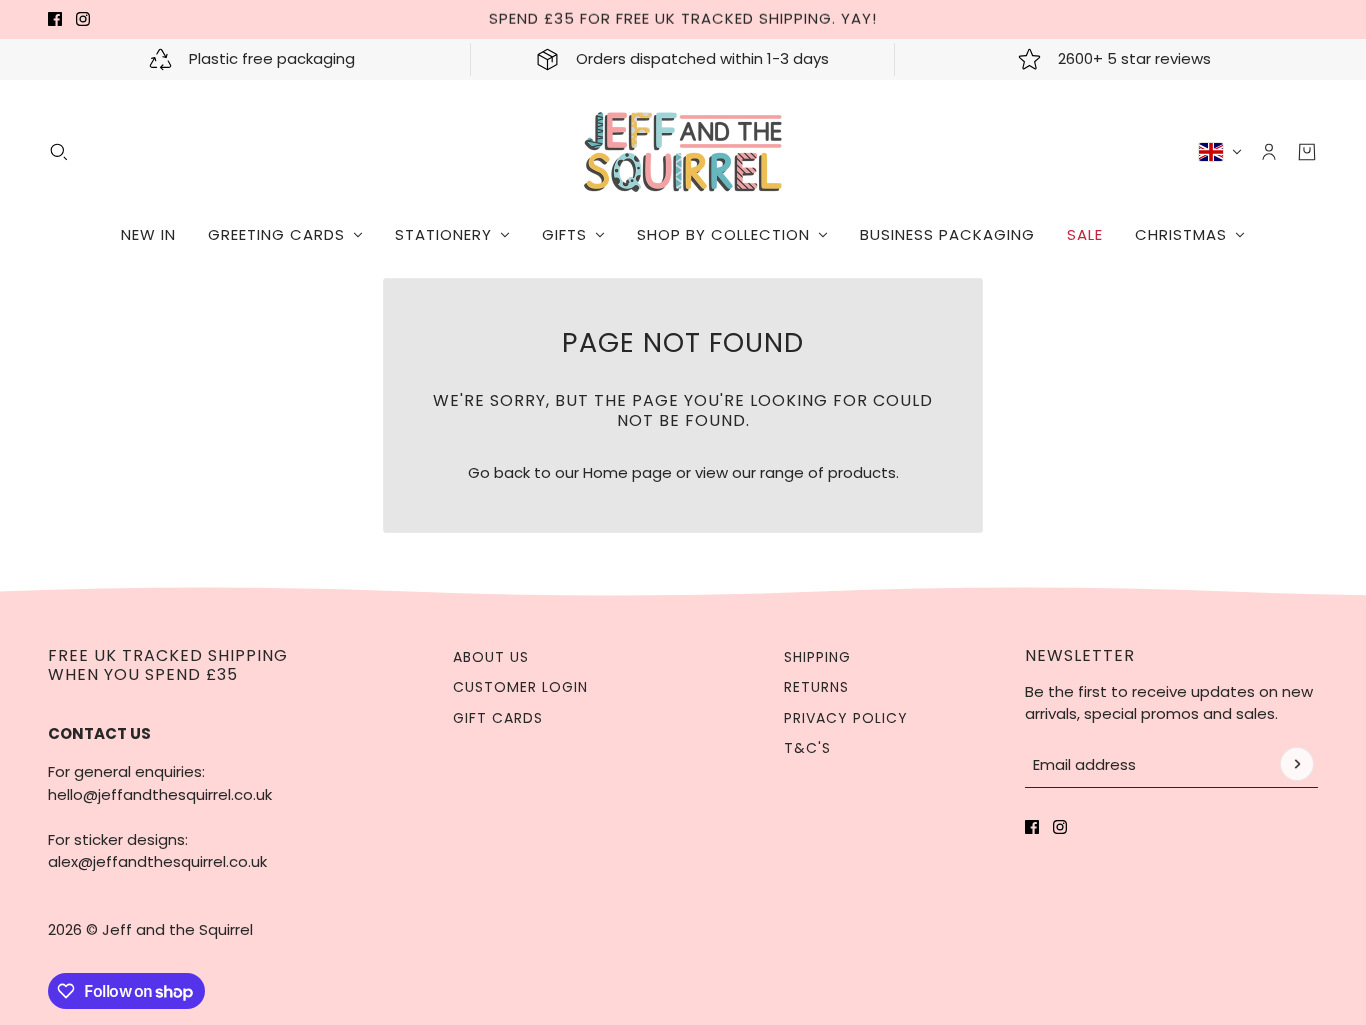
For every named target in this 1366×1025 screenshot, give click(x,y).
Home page (627, 472)
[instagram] (83, 19)
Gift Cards (498, 718)
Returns (816, 687)
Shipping (817, 657)
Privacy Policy (846, 718)
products (862, 472)
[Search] (59, 152)
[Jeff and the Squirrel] (683, 152)
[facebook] (55, 19)
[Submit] (1297, 764)
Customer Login (520, 687)
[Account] (1269, 152)
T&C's (807, 748)
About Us (491, 657)
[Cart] (1307, 152)
